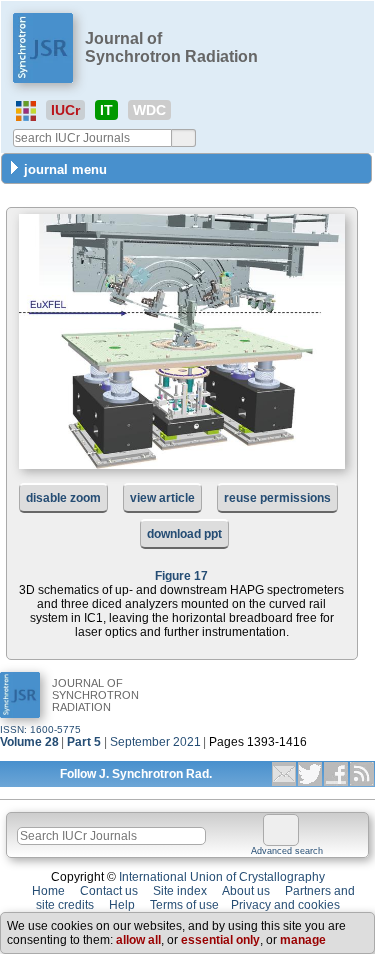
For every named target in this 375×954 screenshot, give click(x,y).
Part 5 (84, 742)
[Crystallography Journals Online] (26, 111)
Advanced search (287, 851)
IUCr (65, 110)
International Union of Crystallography (222, 877)
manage (303, 940)
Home (48, 891)
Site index (180, 891)
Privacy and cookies (285, 905)
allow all (138, 940)
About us (246, 891)
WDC (149, 110)
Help (122, 905)
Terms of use (184, 905)
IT (106, 110)
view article (162, 498)
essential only (220, 940)
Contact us (109, 891)
